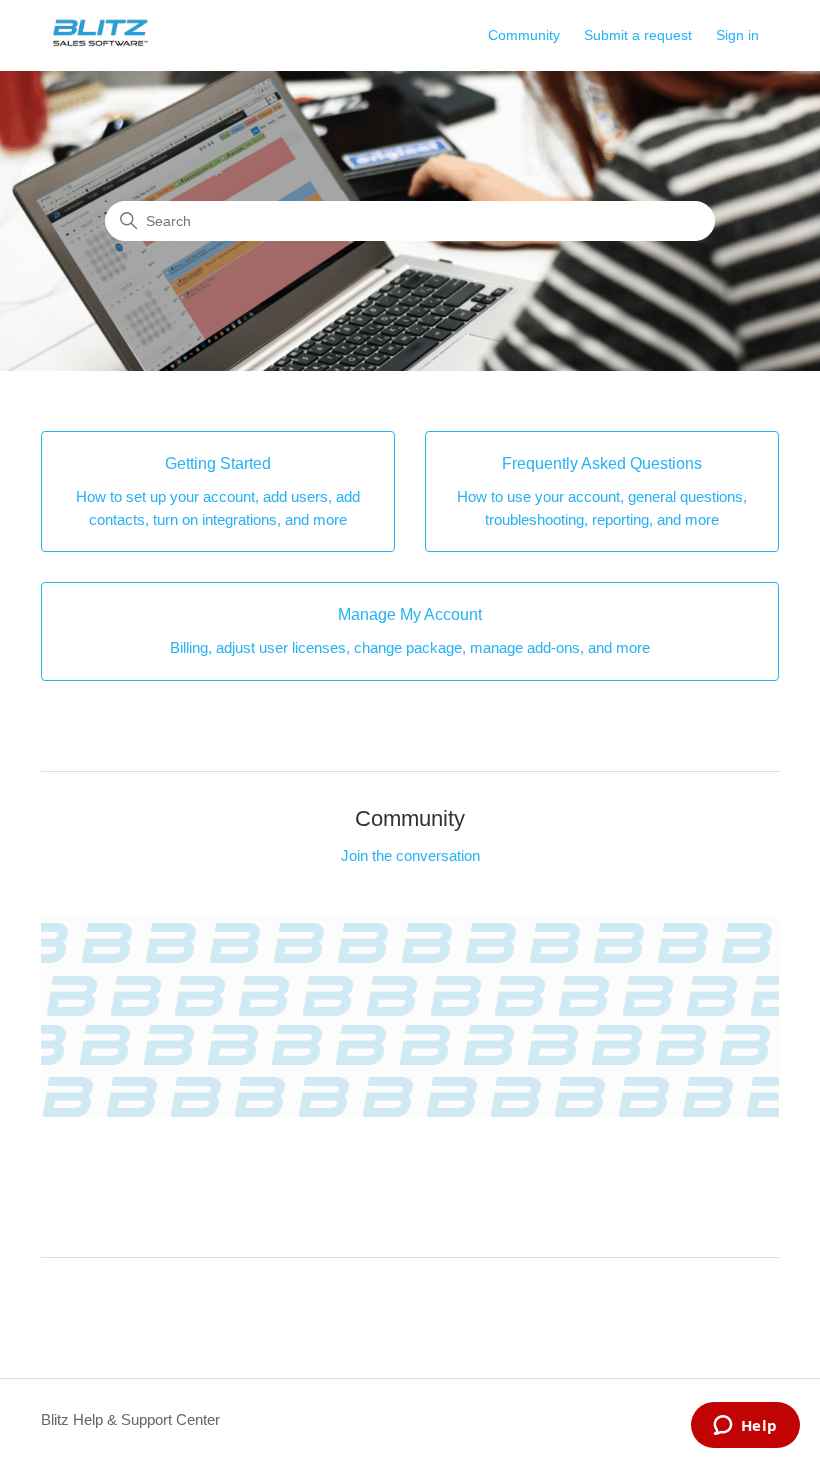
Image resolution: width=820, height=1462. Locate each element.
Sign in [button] (737, 35)
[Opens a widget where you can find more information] (745, 1427)
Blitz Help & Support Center (130, 1419)
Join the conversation (410, 855)
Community (524, 35)
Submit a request (638, 35)
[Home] (100, 45)
